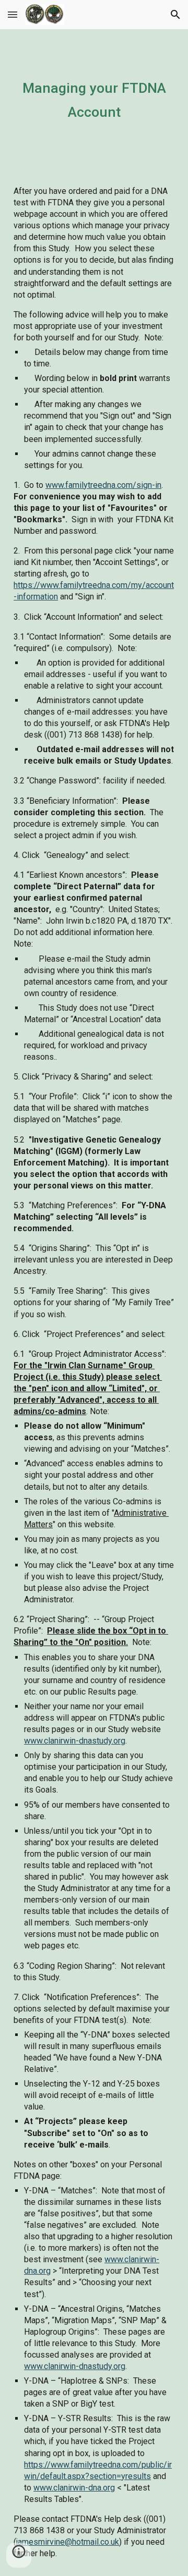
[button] (13, 14)
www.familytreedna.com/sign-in (103, 485)
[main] (94, 99)
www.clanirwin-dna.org (74, 2488)
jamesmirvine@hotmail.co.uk (68, 2542)
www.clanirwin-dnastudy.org (75, 1741)
